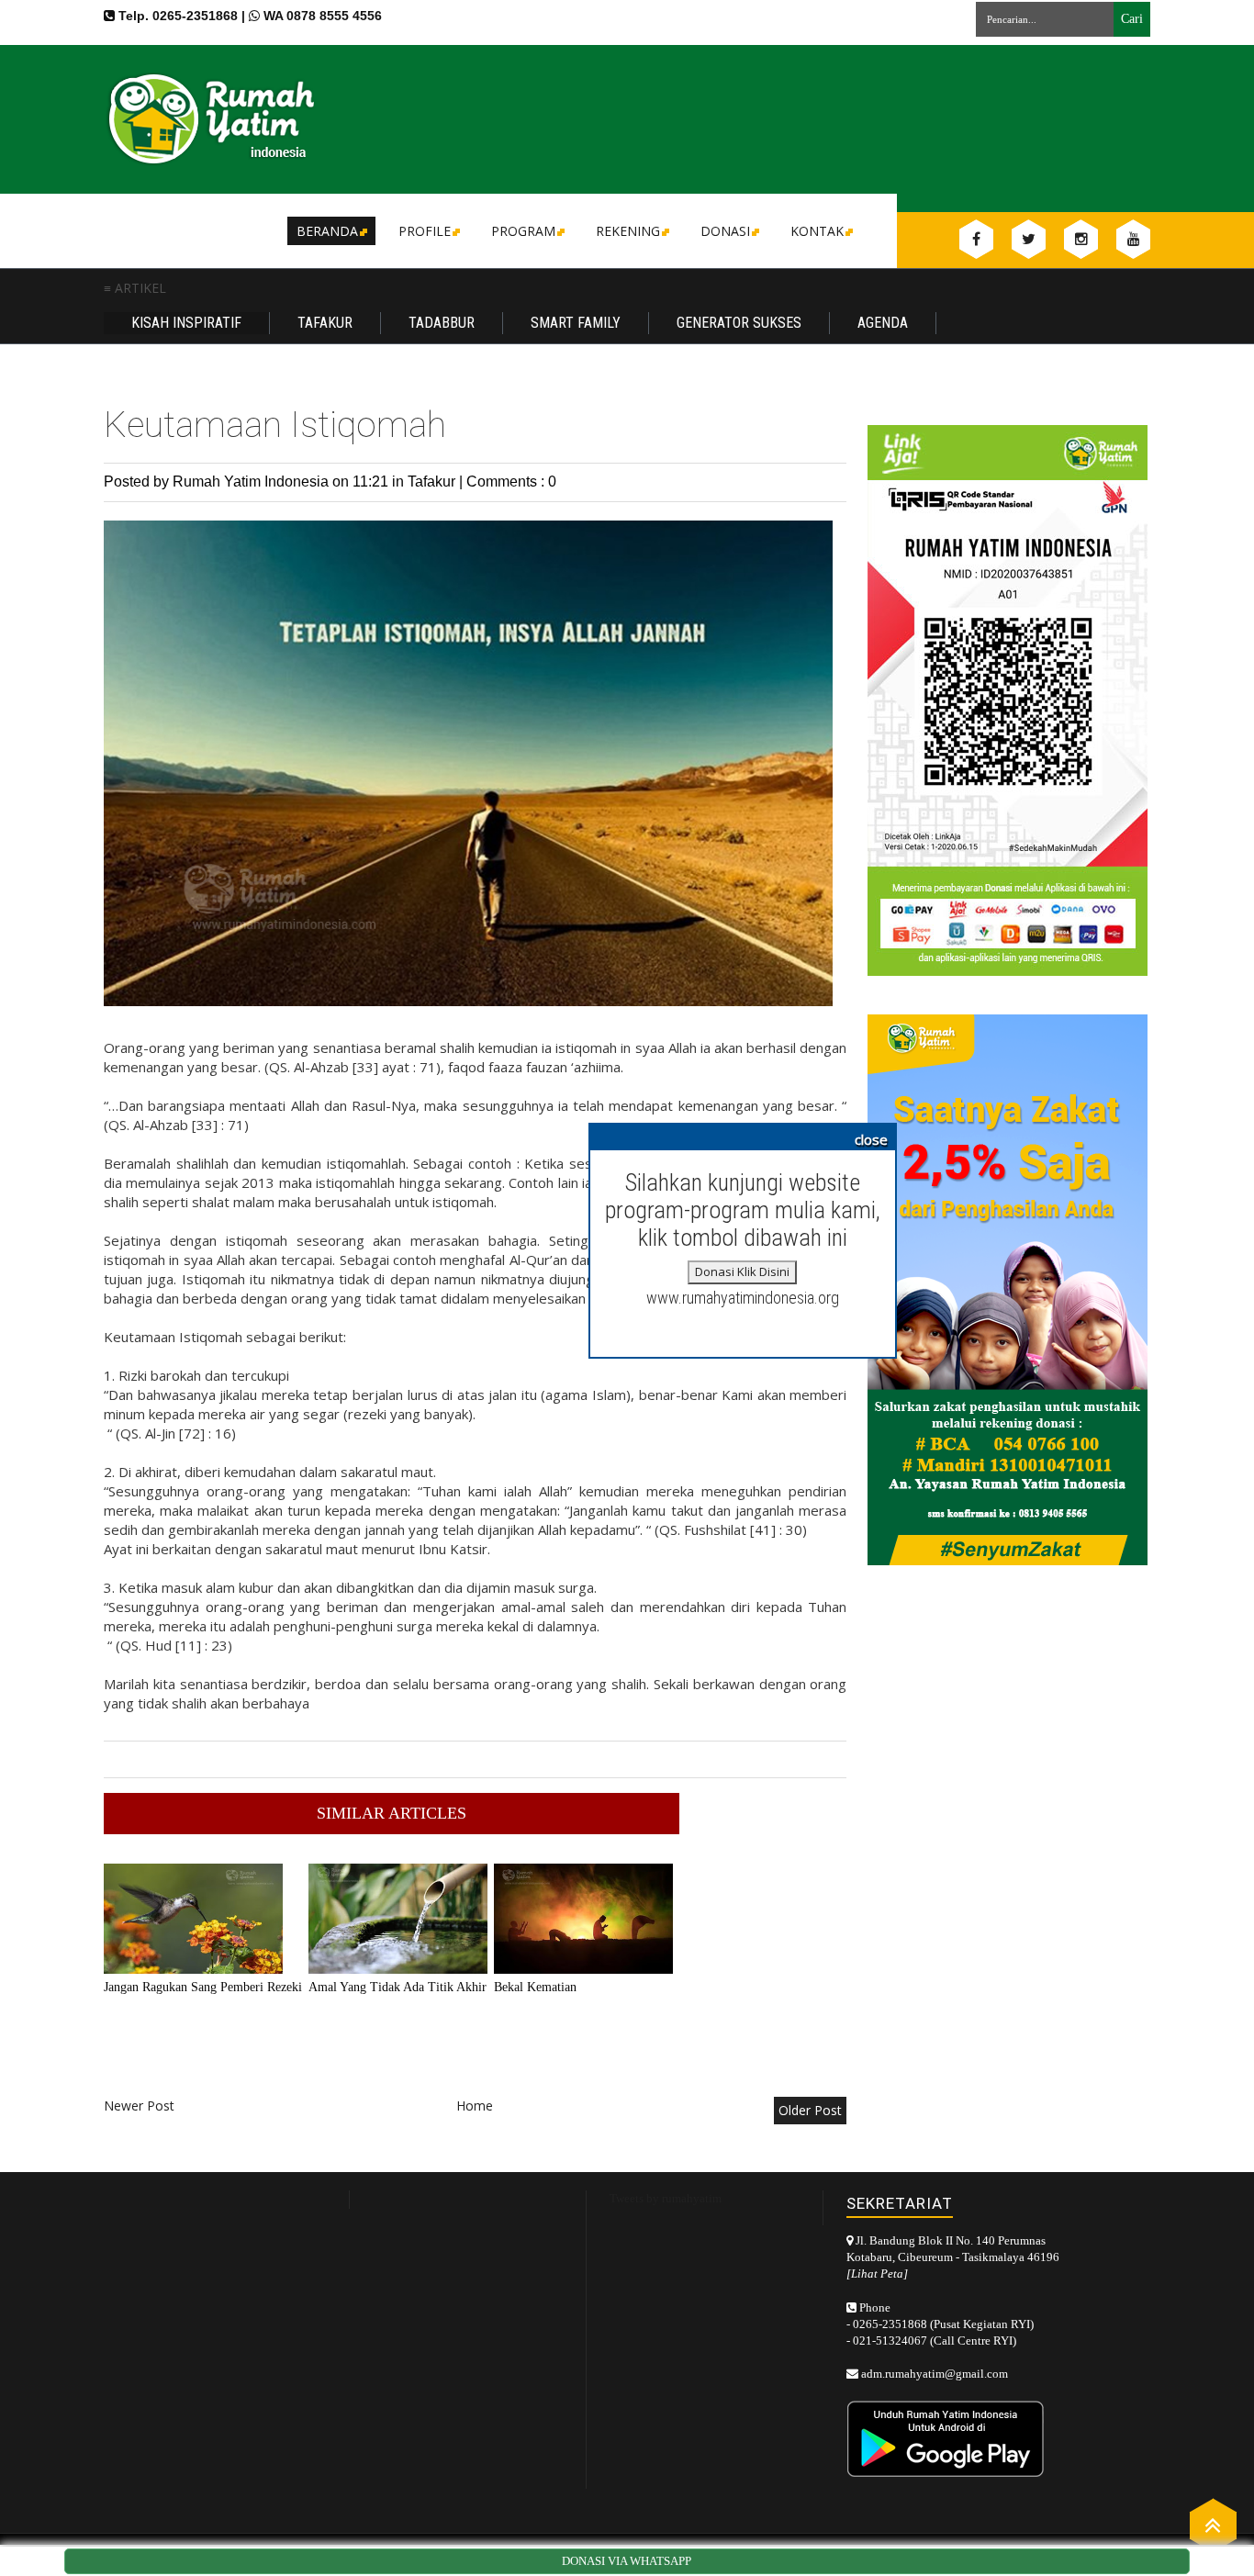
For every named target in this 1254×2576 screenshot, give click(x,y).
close (871, 1139)
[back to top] (1213, 2524)
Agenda (883, 323)
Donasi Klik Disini (742, 1271)
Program (523, 231)
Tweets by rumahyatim (666, 2198)
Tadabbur (442, 323)
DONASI (725, 231)
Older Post (810, 2110)
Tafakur (325, 323)
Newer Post (139, 2106)
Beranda (327, 231)
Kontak (817, 231)
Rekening (628, 231)
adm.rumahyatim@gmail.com (935, 2374)
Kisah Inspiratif (186, 323)
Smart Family (576, 323)
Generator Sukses (739, 323)
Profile (425, 231)
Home (475, 2106)
